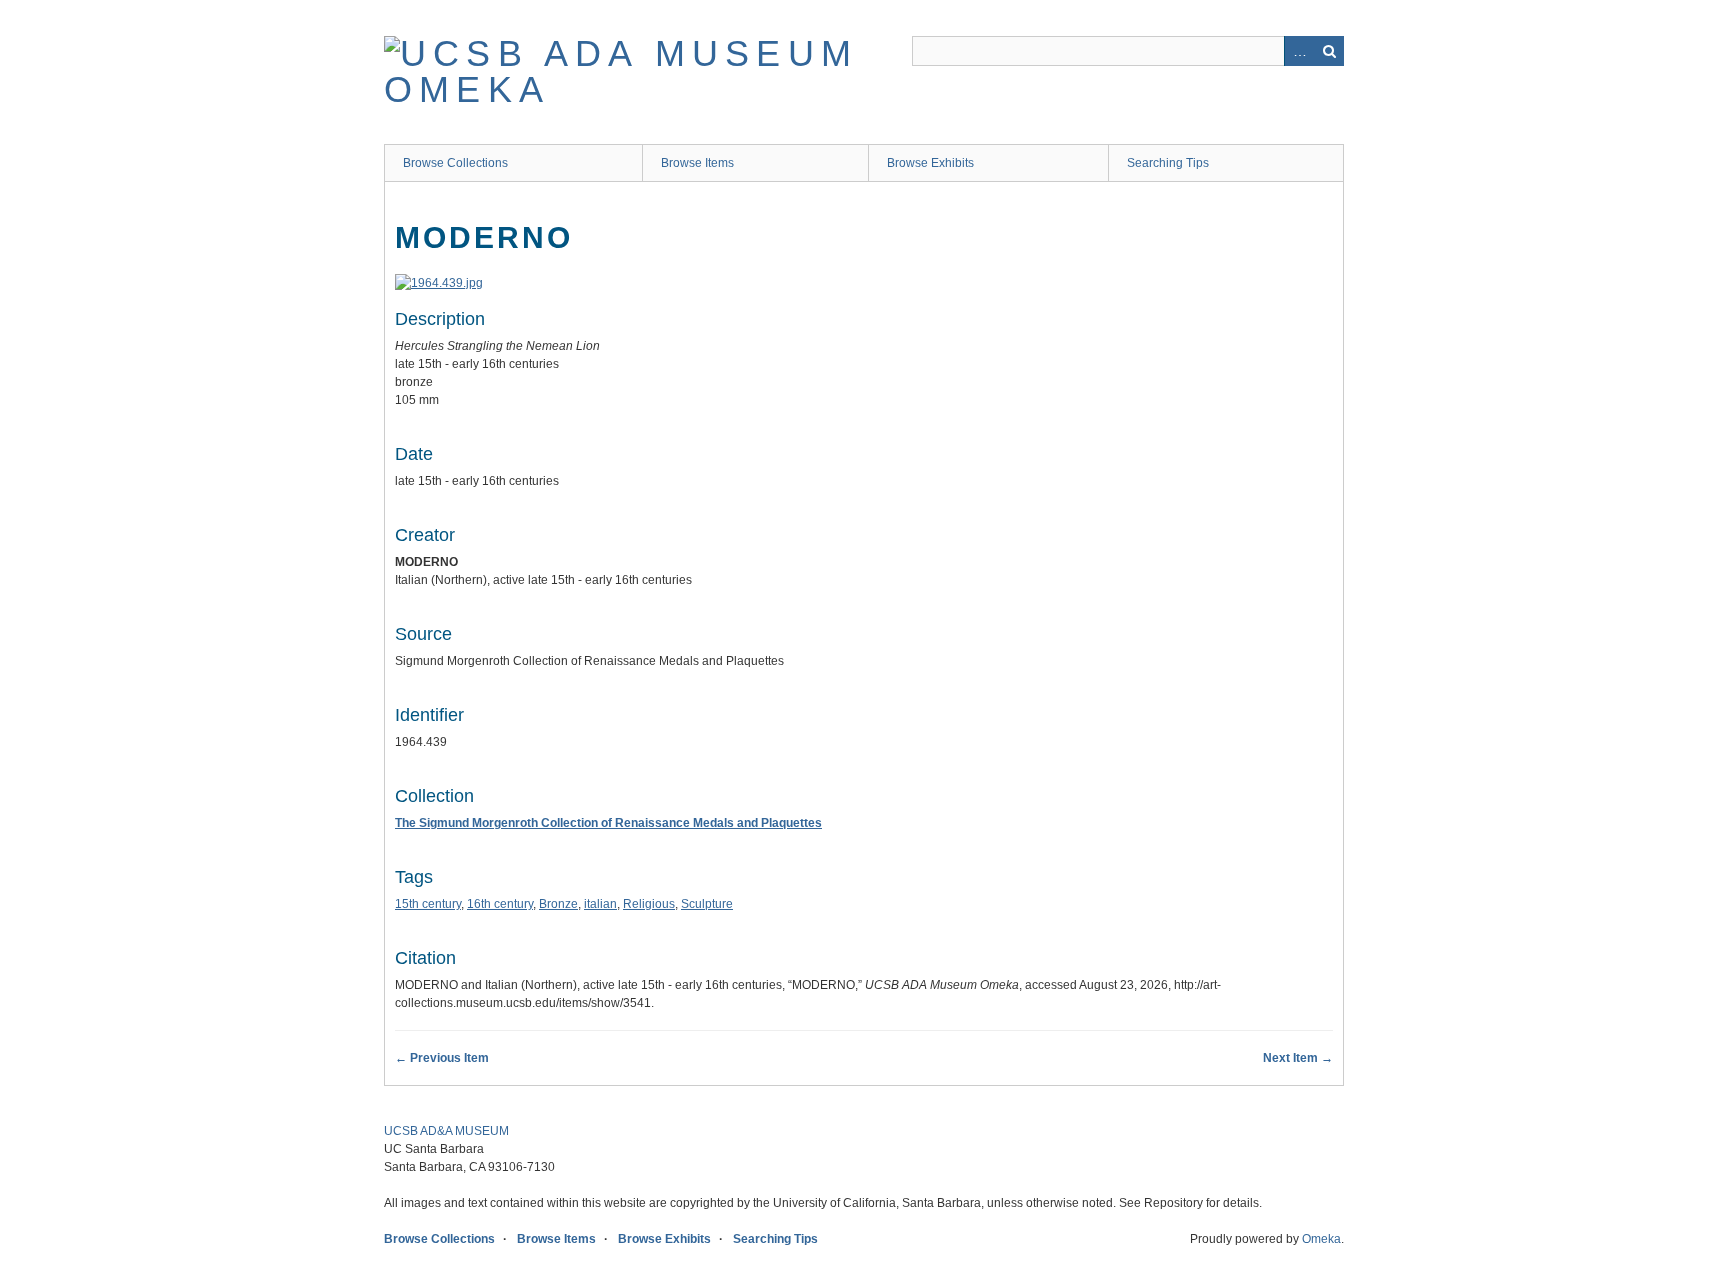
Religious (649, 904)
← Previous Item (442, 1058)
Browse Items (697, 163)
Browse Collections (455, 163)
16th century (500, 904)
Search (1329, 51)
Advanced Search (1299, 51)
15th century (428, 904)
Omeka (1321, 1239)
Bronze (558, 904)
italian (600, 904)
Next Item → (1298, 1058)
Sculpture (707, 904)
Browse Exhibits (930, 163)
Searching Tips (1168, 163)
